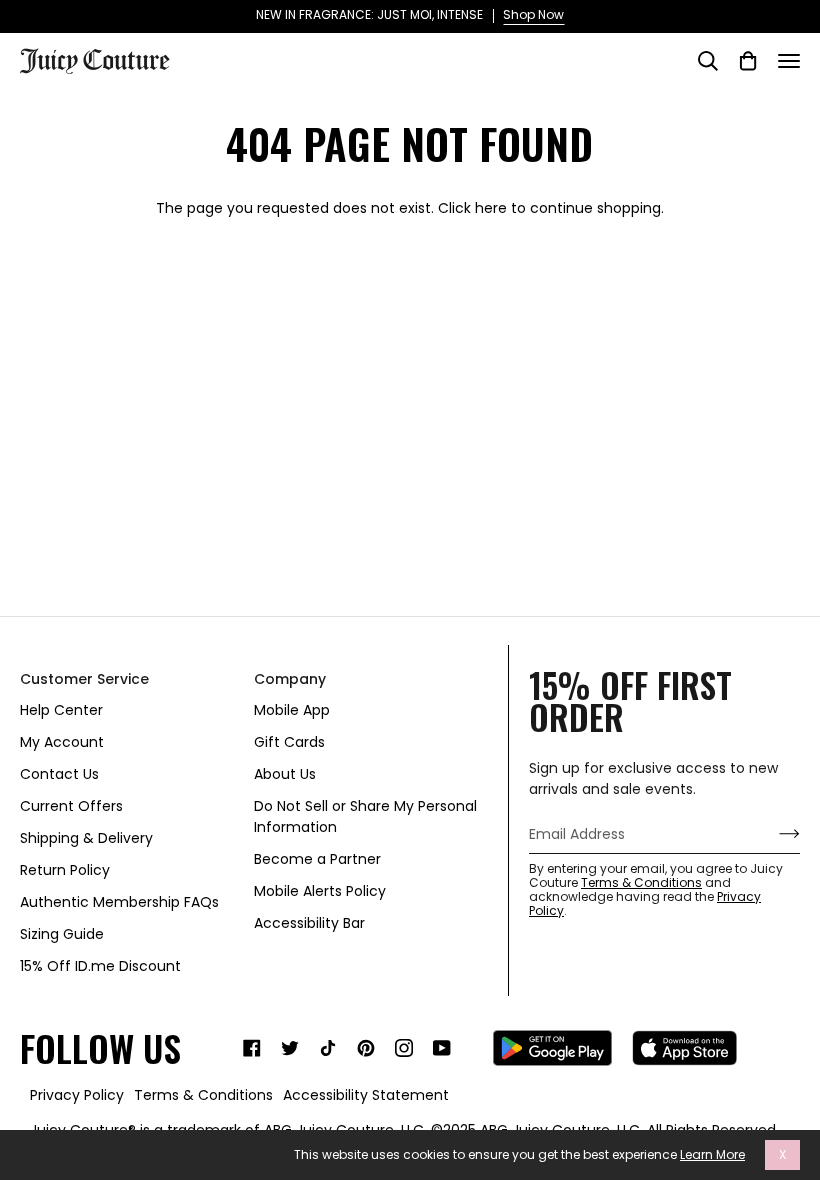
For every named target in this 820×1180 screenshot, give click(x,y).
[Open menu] (789, 61)
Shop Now (533, 14)
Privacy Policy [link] (77, 1095)
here (491, 208)
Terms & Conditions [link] (203, 1095)
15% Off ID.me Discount (100, 966)
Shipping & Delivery (86, 838)
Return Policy (65, 870)
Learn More (712, 1155)
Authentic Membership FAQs (119, 902)
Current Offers (71, 806)
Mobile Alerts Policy (320, 891)
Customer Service (84, 679)
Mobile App (292, 710)
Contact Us (59, 774)
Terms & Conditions (641, 882)
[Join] (773, 834)
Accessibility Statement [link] (366, 1095)
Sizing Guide (62, 934)
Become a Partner (317, 859)
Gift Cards (289, 742)
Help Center (61, 710)
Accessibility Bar (309, 923)
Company (290, 679)
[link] (252, 1048)
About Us (285, 774)
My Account (62, 742)
